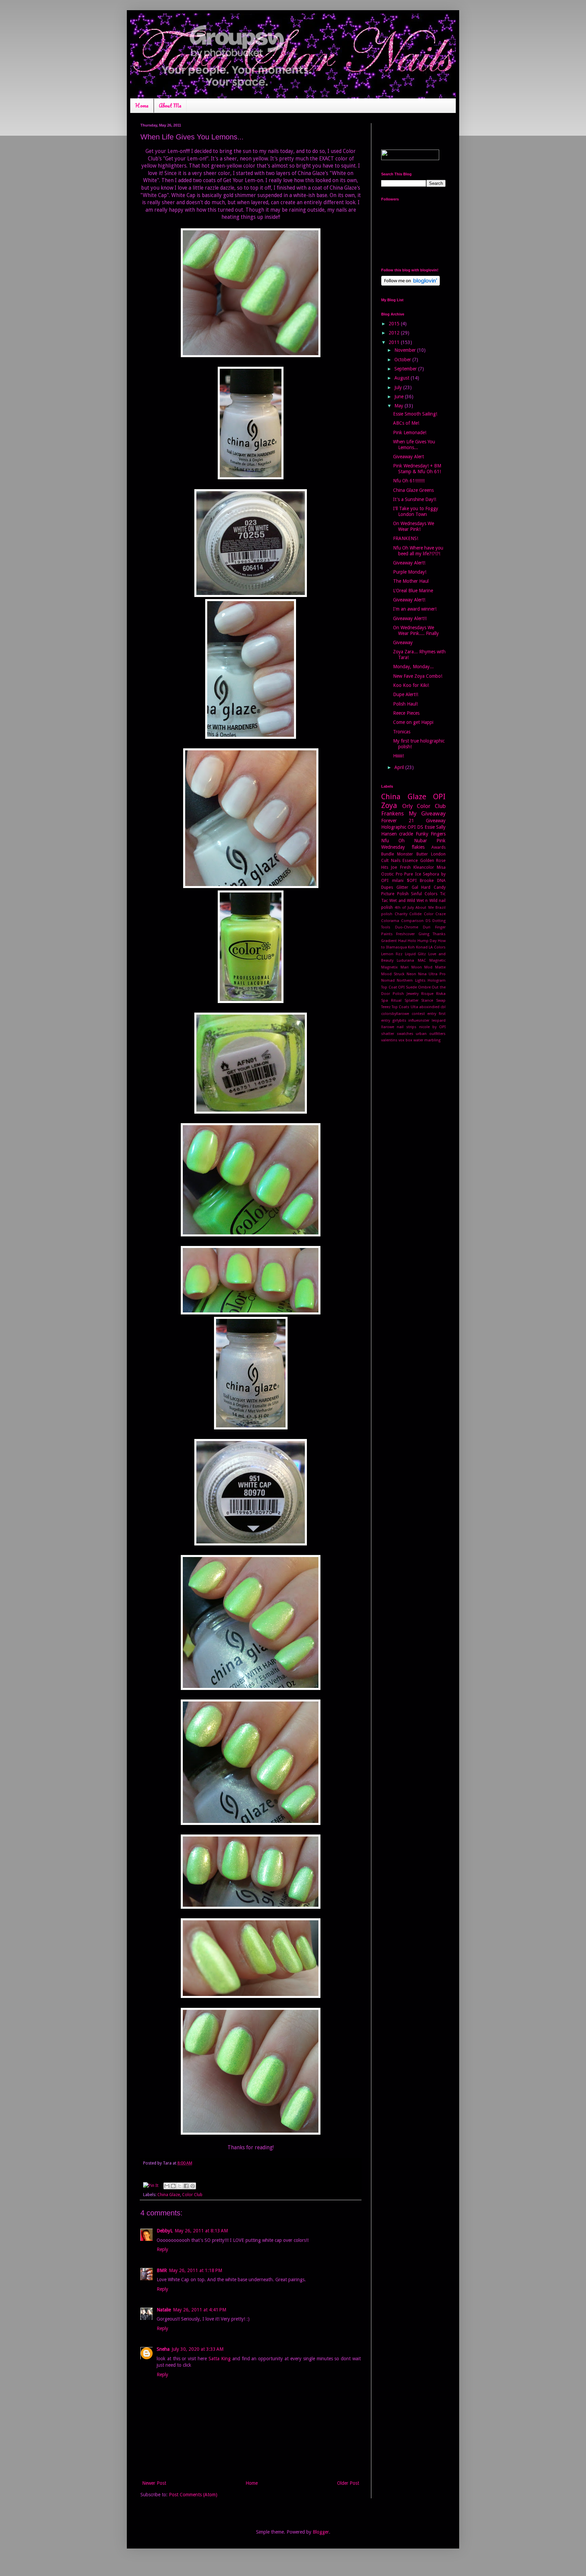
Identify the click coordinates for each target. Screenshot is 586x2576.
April (400, 767)
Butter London (431, 854)
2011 (395, 342)
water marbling (427, 1040)
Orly (407, 806)
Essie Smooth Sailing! (415, 414)
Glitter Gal (407, 887)
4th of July (404, 908)
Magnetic (437, 960)
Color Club (192, 2195)
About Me (170, 105)
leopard (439, 1021)
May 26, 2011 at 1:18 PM (196, 2270)
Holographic (394, 827)
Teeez (386, 1007)
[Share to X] (180, 2186)
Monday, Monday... (413, 667)
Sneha (163, 2349)
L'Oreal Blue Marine (413, 591)
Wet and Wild (402, 900)
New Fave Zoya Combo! (418, 676)
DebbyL (165, 2231)
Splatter (412, 1001)
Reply (162, 2249)
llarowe (388, 1027)
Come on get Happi (413, 722)
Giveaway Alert (408, 457)
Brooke (427, 880)
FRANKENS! (406, 538)
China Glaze (169, 2195)
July (399, 387)
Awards (438, 847)
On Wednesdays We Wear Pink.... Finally (416, 630)
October (403, 360)
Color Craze (435, 914)
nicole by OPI (432, 1027)
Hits (385, 867)
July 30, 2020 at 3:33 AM (198, 2349)
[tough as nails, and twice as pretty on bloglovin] (411, 284)
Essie (430, 827)
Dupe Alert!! (406, 694)
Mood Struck (393, 974)
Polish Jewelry (406, 994)
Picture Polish (395, 894)
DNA (441, 880)
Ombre (424, 987)
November (406, 350)
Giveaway (403, 642)
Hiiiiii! (398, 756)
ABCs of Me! (406, 423)
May (399, 406)
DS (428, 921)
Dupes (387, 887)
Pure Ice (413, 874)
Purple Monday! (410, 572)
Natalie (164, 2310)
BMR (162, 2270)
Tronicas (402, 732)
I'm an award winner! (415, 609)
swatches (405, 1034)
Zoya (389, 805)
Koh (411, 947)
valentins (389, 1040)
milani (398, 880)
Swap (441, 1001)
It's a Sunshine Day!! (415, 499)
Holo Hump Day (422, 941)
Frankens (393, 813)
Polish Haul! (405, 704)
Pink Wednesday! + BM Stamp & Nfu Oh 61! (417, 469)
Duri (427, 927)
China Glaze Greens (413, 490)
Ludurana (405, 960)
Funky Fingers (431, 834)
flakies (418, 847)
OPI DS (415, 827)
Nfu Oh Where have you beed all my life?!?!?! (418, 551)
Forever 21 (398, 821)
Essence (410, 860)
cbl (443, 1007)
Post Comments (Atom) (193, 2495)
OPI (439, 796)
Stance (427, 1001)
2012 (395, 333)
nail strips (407, 1027)
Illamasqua (397, 947)
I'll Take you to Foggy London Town (416, 511)
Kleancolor (424, 867)
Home (142, 105)
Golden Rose (433, 860)
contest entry (424, 1014)
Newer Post (154, 2483)
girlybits (399, 1021)
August (403, 378)
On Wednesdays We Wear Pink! (414, 526)
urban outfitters (431, 1034)
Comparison (412, 921)
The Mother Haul (411, 581)
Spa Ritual (391, 1001)
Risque (427, 994)
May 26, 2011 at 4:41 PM (200, 2310)
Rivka (441, 994)
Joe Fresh (401, 867)
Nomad (388, 981)
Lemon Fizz (392, 954)
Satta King (220, 2359)
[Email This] (167, 2186)
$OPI (412, 880)
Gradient (389, 941)
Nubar (421, 841)
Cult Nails (391, 860)
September (406, 369)
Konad (422, 947)
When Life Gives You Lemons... (414, 445)
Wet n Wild (427, 900)
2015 (395, 324)
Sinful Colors (424, 894)
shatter (388, 1034)
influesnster (419, 1021)
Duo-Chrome (407, 927)
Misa (441, 867)
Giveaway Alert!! (410, 618)
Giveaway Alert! (409, 563)
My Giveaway (427, 813)
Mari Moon (411, 967)
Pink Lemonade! (410, 432)
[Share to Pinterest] (193, 2186)
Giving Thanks (432, 934)
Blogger (321, 2532)
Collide (415, 914)
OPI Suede (407, 987)
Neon (411, 974)
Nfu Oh (393, 841)
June (400, 397)
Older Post (348, 2483)
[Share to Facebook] (186, 2186)
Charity (401, 914)
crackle (406, 834)
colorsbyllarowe (395, 1014)
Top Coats (401, 1007)
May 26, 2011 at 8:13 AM (201, 2231)
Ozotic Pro (392, 874)
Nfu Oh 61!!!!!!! (409, 481)
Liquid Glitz (416, 954)
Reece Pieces (406, 713)
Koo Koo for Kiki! (411, 685)
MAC (422, 960)
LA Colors (437, 947)
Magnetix (389, 967)
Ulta (414, 1007)
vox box (405, 1040)
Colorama (390, 921)
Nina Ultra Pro (432, 974)
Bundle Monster (397, 854)
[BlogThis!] (173, 2186)
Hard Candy (433, 887)
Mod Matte (435, 967)
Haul (402, 941)
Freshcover (405, 934)
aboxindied (429, 1007)
